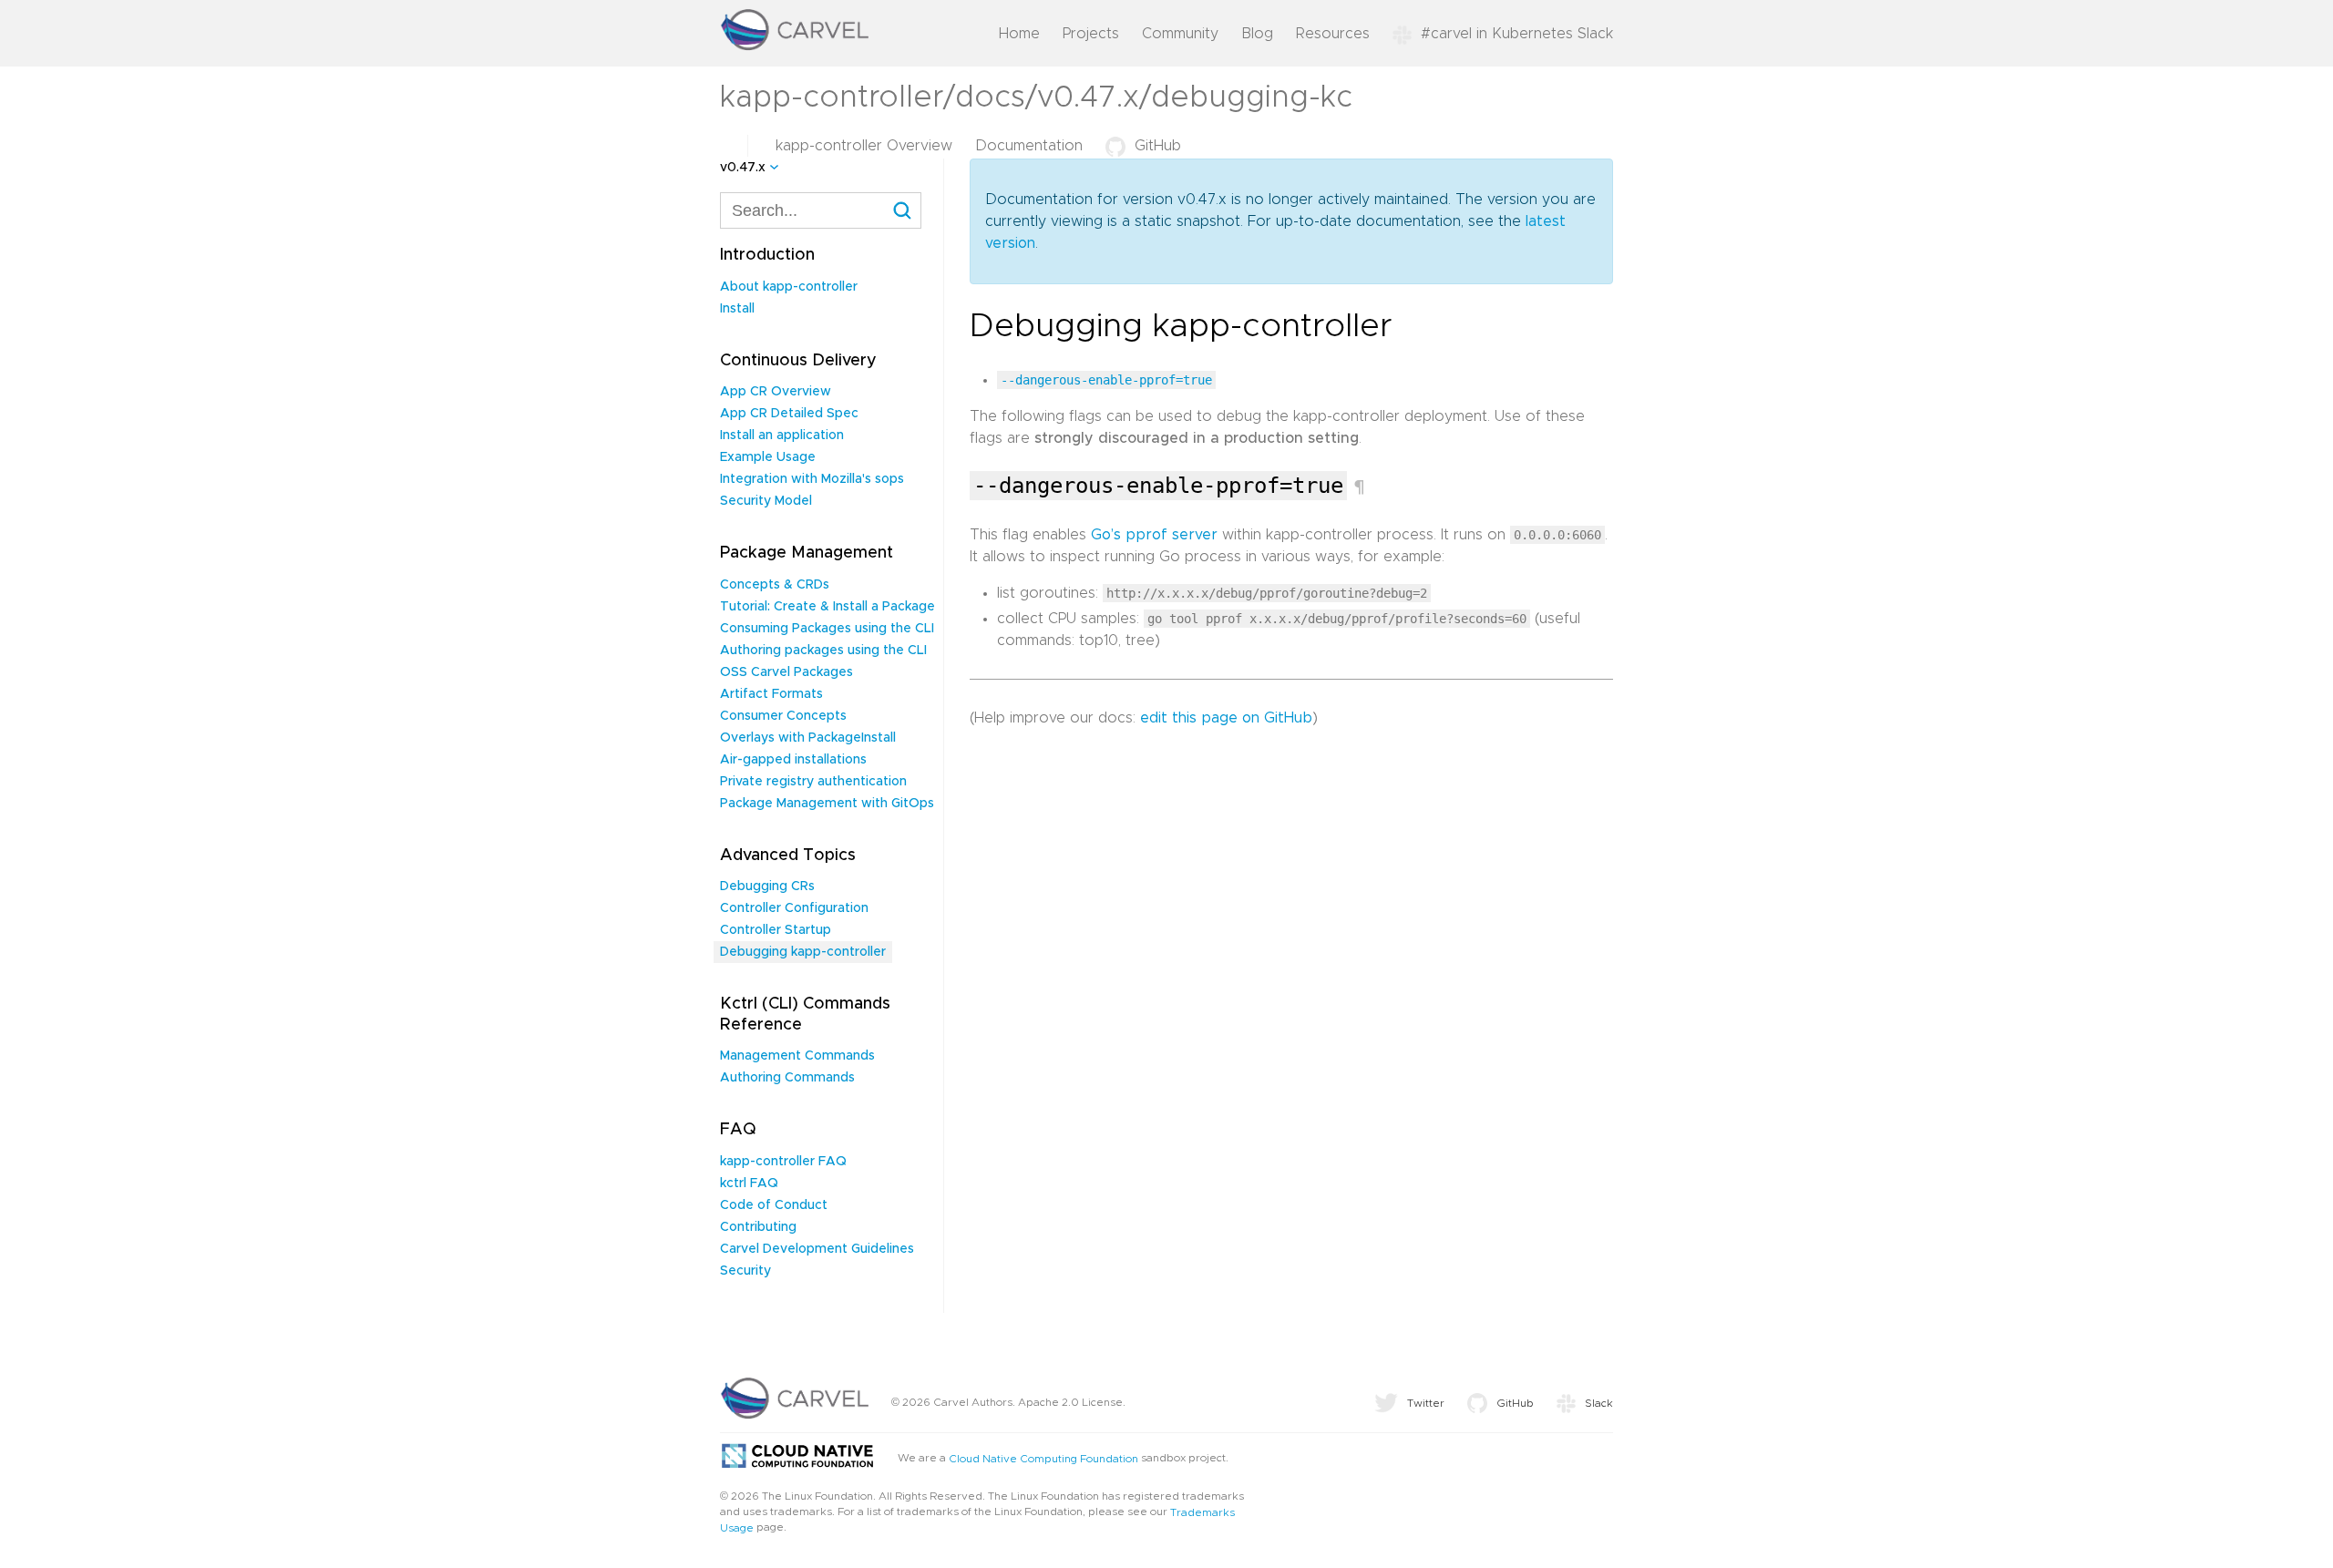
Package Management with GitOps (827, 804)
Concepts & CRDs (775, 585)
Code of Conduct (774, 1205)
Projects (1091, 34)
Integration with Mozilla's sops (812, 479)
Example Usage (768, 457)
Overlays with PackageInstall (808, 738)
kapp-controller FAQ (783, 1162)
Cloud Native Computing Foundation (1043, 1458)
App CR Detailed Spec (789, 414)
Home (1019, 34)
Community (1180, 34)
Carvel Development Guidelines (817, 1249)
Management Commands (797, 1056)
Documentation (1029, 146)
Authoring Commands (787, 1078)
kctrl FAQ (749, 1184)
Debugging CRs (767, 886)
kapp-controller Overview (864, 146)
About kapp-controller (789, 287)
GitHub (1158, 146)
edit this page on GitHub (1226, 718)
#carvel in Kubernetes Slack (1517, 34)
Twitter (1426, 1403)
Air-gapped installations (793, 760)
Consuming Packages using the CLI (827, 629)
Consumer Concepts (783, 716)
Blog (1257, 34)
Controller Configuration (794, 908)
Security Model (766, 501)
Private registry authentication (813, 782)
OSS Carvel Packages (786, 672)
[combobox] (821, 210)
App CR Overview (776, 392)
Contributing (758, 1227)
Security (745, 1271)
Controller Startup (776, 930)
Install (737, 309)
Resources (1333, 34)
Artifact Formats (771, 694)
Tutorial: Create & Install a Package (827, 607)
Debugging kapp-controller (803, 952)
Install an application (782, 436)
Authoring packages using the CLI (823, 651)
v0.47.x (743, 168)
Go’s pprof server (1154, 535)
